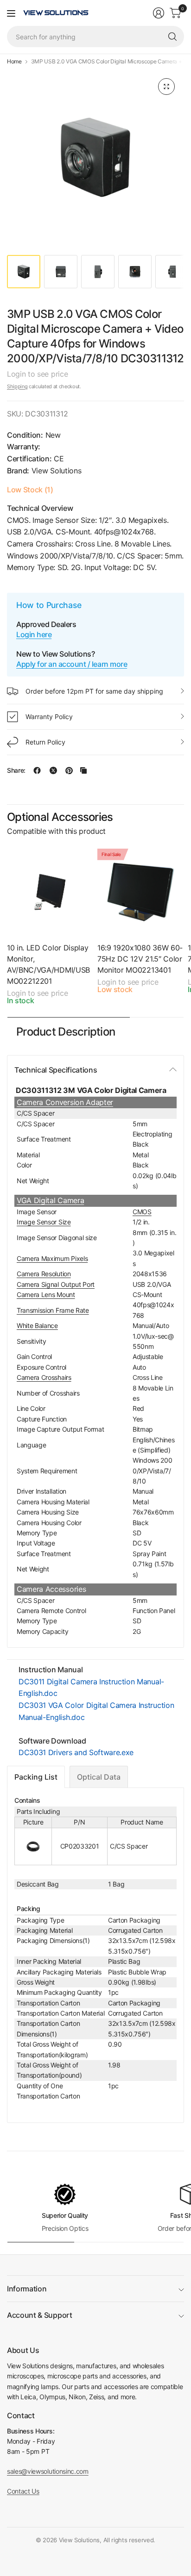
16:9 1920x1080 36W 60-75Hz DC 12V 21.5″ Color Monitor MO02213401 (140, 959)
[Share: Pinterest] (69, 770)
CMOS (142, 1212)
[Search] (172, 37)
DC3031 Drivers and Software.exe (76, 1752)
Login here (34, 634)
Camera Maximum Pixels (52, 1258)
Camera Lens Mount (46, 1294)
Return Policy (45, 742)
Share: (16, 770)
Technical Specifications (56, 1070)
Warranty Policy (49, 717)
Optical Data (99, 1777)
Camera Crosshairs (44, 1377)
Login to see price (37, 374)
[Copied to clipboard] (83, 770)
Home (14, 62)
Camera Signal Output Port (56, 1284)
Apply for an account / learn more (72, 664)
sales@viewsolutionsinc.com (48, 2471)
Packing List (36, 1777)
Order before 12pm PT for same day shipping (94, 691)
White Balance (37, 1325)
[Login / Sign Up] (159, 13)
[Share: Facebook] (37, 770)
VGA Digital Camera (50, 1200)
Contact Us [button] (23, 2491)
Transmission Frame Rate (53, 1310)
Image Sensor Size (44, 1222)
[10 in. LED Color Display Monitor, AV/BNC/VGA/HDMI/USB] (50, 892)
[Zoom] (166, 87)
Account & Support (40, 2315)
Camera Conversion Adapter (65, 1102)
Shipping (17, 386)
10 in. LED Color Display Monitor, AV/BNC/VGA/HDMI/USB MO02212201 (48, 964)
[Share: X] (53, 770)
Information (27, 2289)
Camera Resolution (44, 1274)
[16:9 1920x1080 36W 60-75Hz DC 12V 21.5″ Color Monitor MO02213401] (141, 892)
